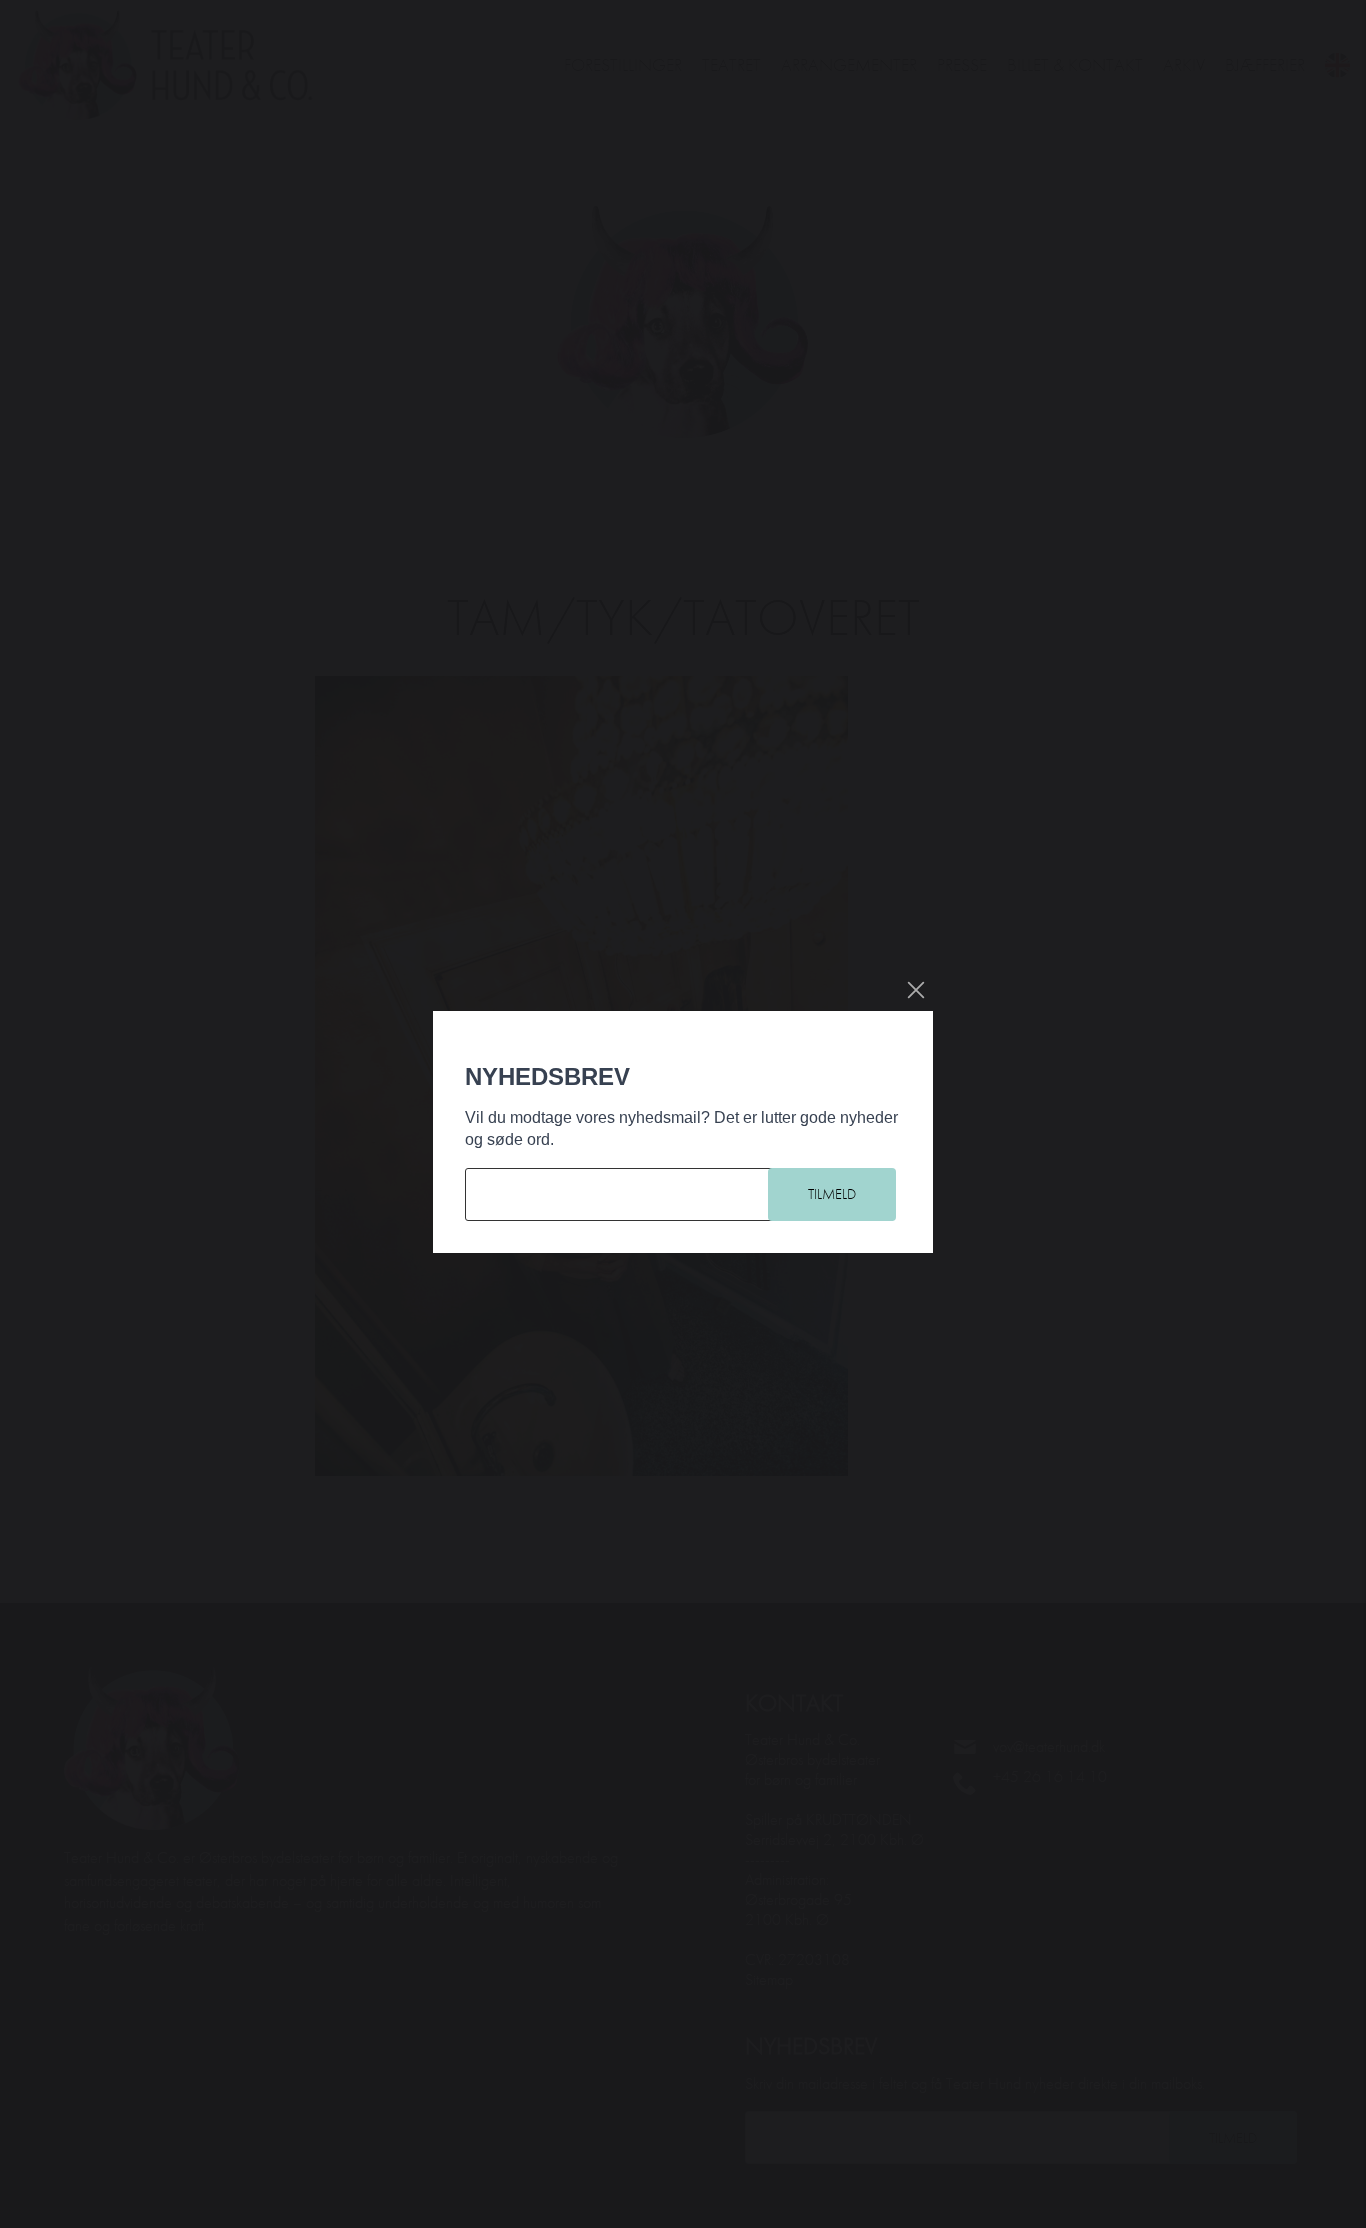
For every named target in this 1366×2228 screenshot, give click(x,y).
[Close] (916, 990)
